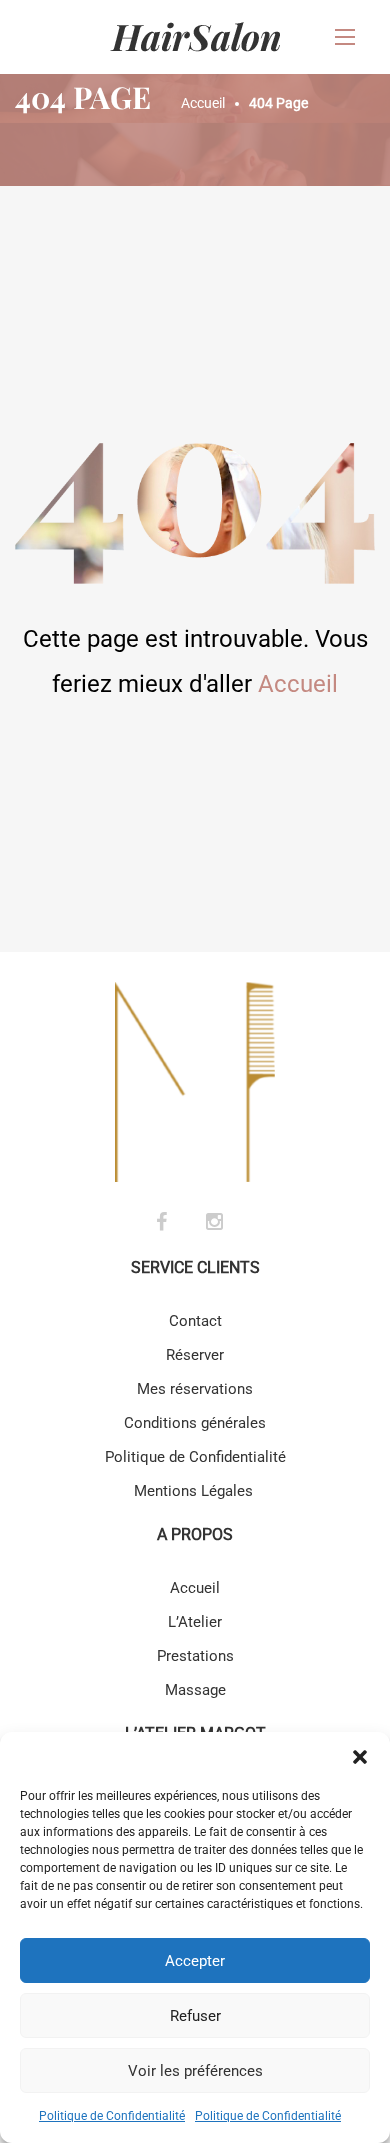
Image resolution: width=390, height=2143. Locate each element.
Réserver (195, 1355)
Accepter (195, 1961)
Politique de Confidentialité (112, 2116)
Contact (195, 1321)
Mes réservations (195, 1389)
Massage (195, 1690)
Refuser (195, 2016)
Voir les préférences (195, 2071)
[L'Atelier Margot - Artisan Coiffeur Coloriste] (195, 37)
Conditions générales (195, 1423)
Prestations (195, 1656)
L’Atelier (195, 1622)
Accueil (298, 684)
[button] (360, 1757)
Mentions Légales (195, 1491)
